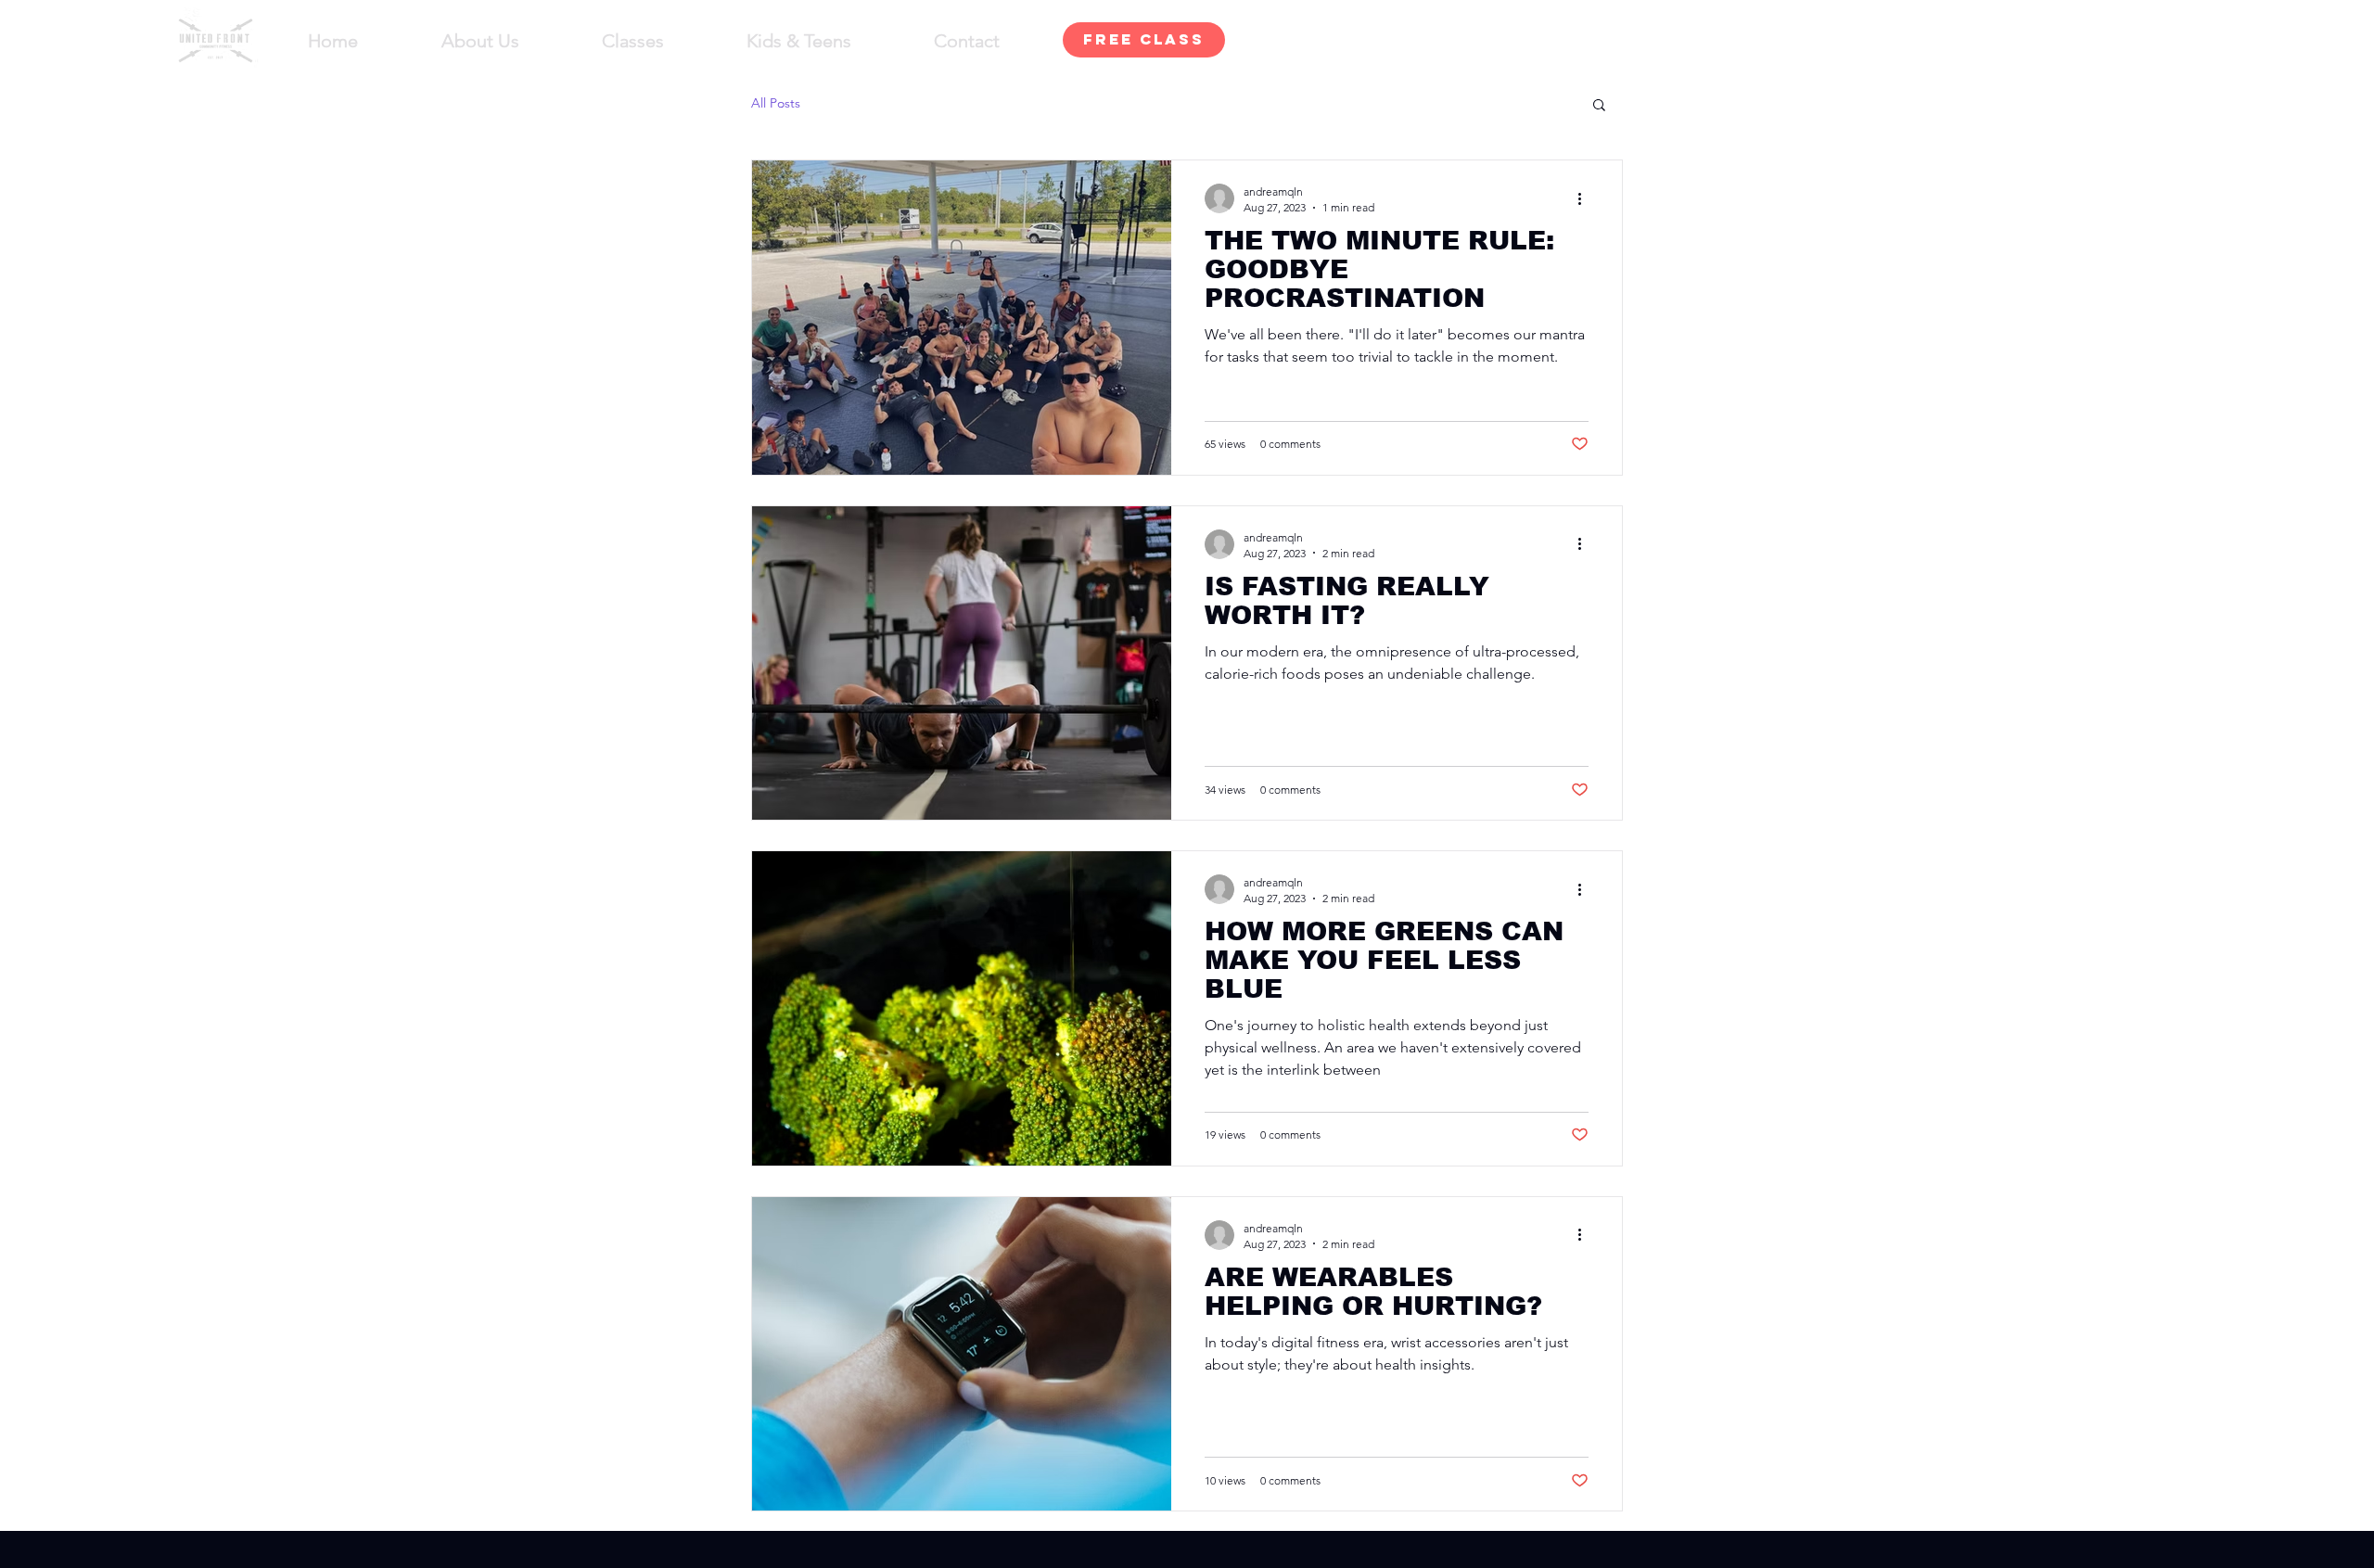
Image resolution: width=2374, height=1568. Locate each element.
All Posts (776, 103)
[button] (1599, 106)
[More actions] (1586, 198)
